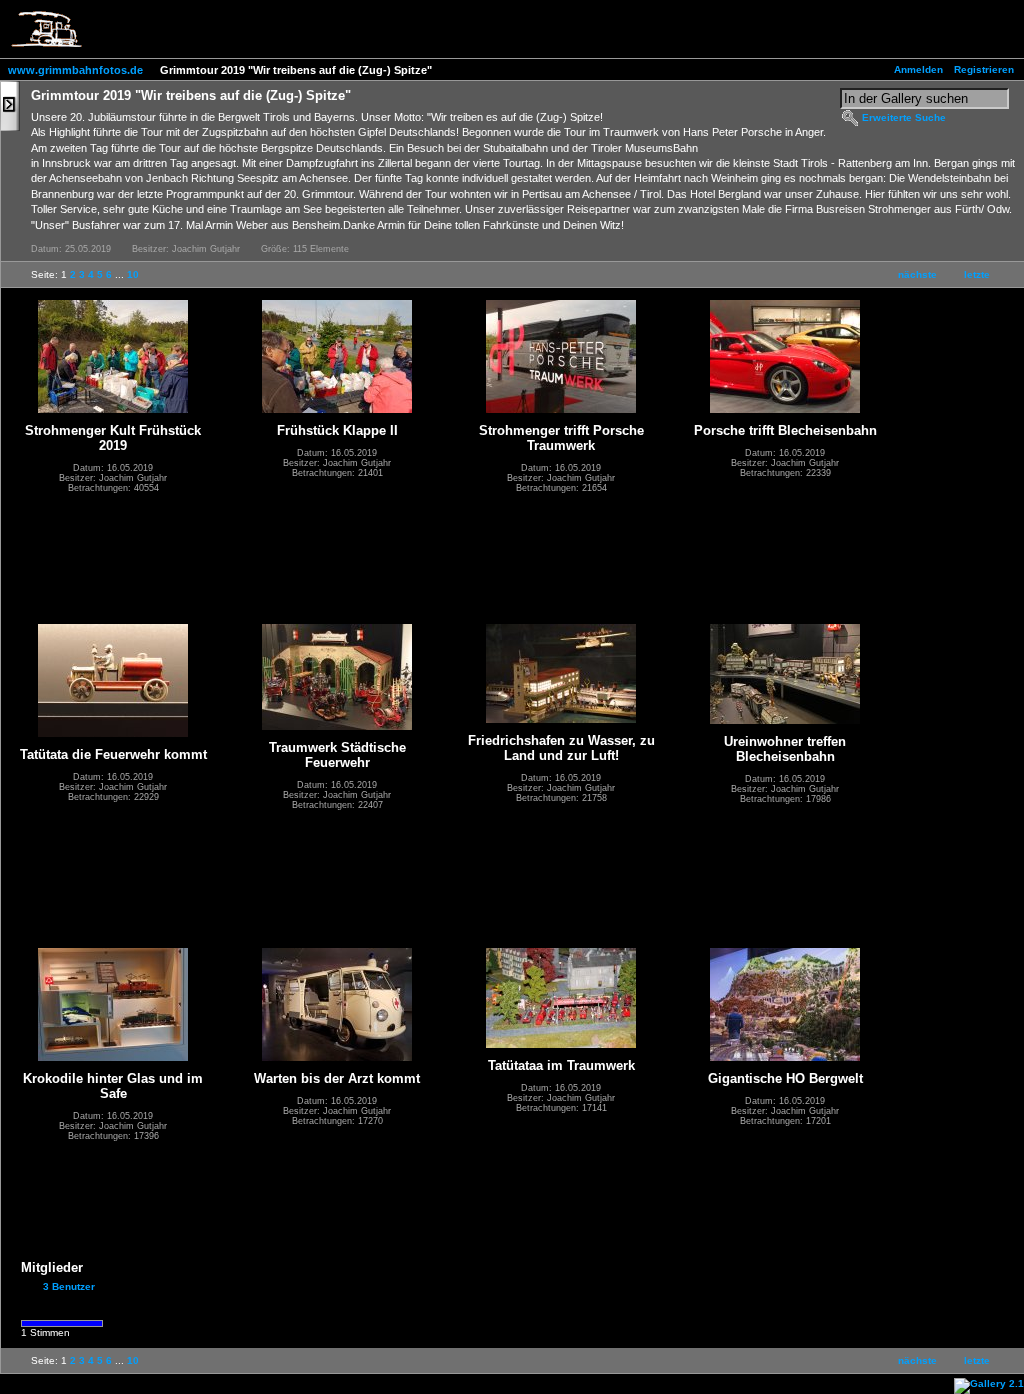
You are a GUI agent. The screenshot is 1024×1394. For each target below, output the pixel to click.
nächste (917, 274)
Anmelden (918, 69)
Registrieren (984, 69)
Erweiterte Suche (904, 117)
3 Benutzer (69, 1286)
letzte (977, 274)
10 (133, 274)
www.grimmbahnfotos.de (75, 70)
